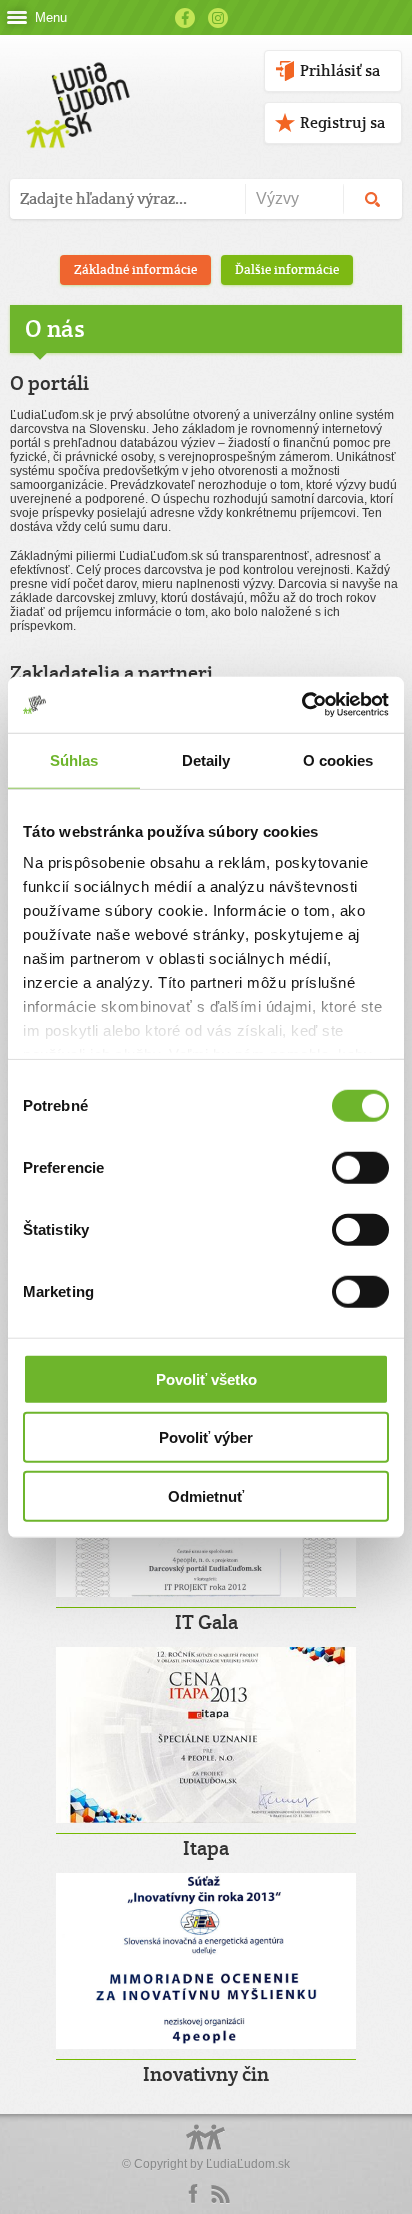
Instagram (218, 18)
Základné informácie (135, 269)
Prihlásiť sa (340, 70)
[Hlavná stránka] (74, 84)
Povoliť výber (206, 1437)
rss (220, 2194)
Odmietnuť (206, 1495)
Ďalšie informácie (287, 269)
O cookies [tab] (338, 759)
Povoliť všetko (206, 1378)
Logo (206, 2147)
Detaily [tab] (206, 759)
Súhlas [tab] (74, 759)
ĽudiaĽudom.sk (248, 2164)
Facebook (185, 18)
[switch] (360, 1167)
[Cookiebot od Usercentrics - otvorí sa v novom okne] (301, 705)
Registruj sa (342, 122)
